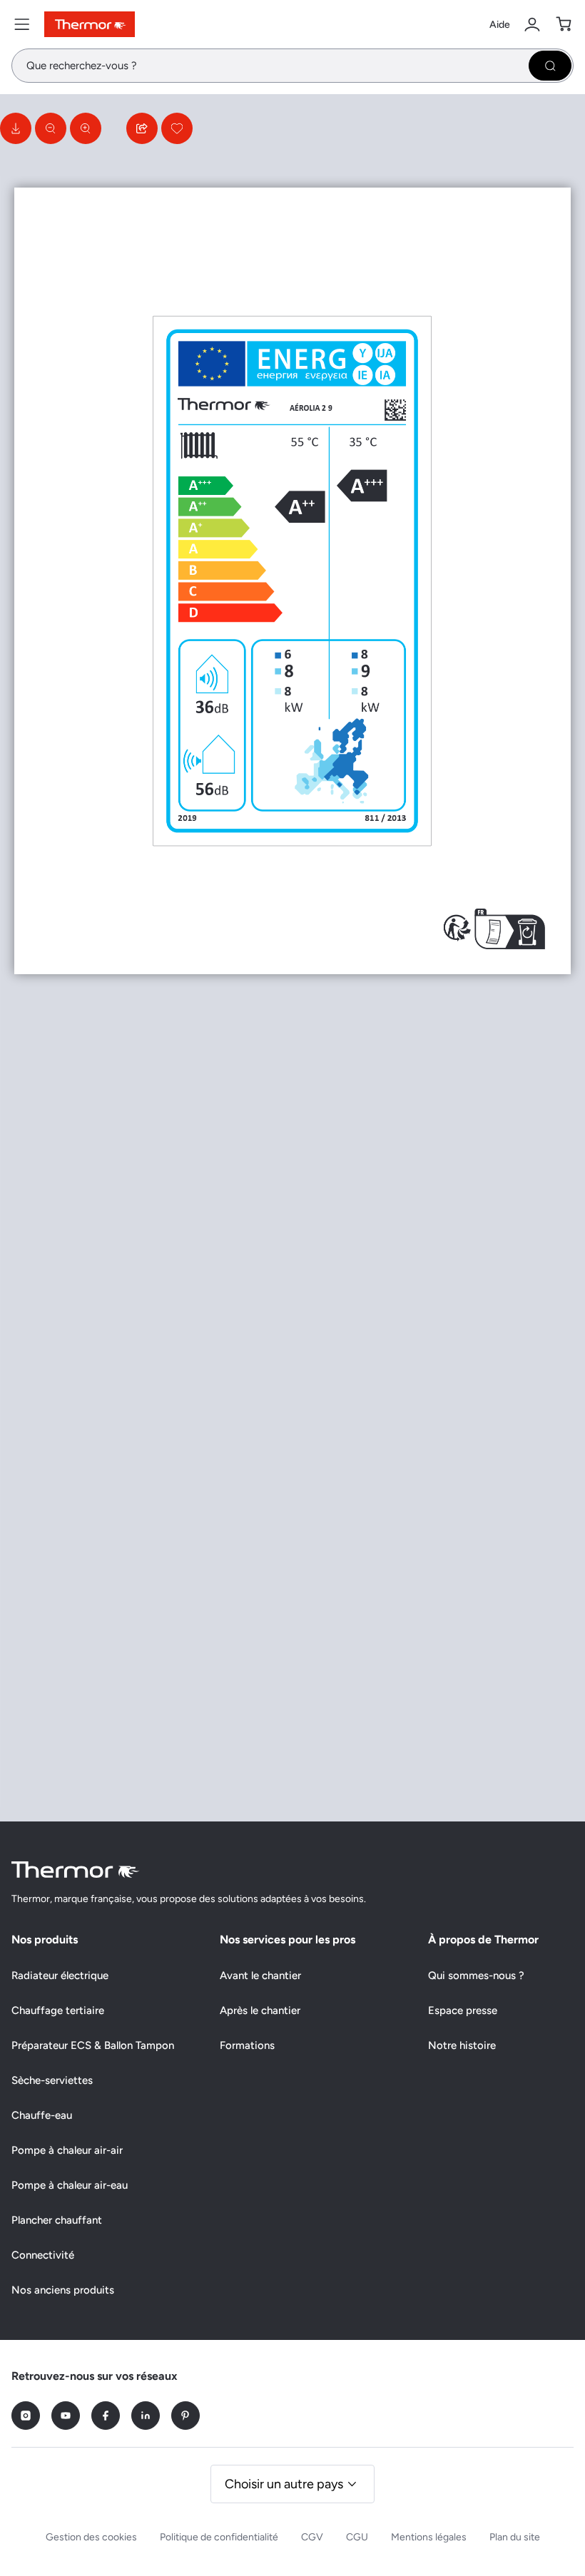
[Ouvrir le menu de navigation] (22, 24)
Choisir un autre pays (284, 2484)
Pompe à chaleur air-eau (70, 2185)
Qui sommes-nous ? (476, 1976)
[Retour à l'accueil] (76, 1870)
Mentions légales (429, 2537)
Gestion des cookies (91, 2537)
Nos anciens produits (63, 2290)
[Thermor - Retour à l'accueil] (90, 24)
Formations (247, 2045)
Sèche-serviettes (52, 2080)
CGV (312, 2537)
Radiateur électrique (60, 1976)
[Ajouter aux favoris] (177, 128)
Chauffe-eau (42, 2115)
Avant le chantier (260, 1976)
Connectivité (43, 2255)
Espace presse (463, 2010)
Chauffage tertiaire (58, 2010)
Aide (500, 25)
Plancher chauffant (57, 2220)
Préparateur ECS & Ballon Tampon (93, 2045)
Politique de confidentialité (219, 2537)
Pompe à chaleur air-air (67, 2150)
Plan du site (515, 2537)
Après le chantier (260, 2010)
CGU (357, 2537)
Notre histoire (462, 2045)
